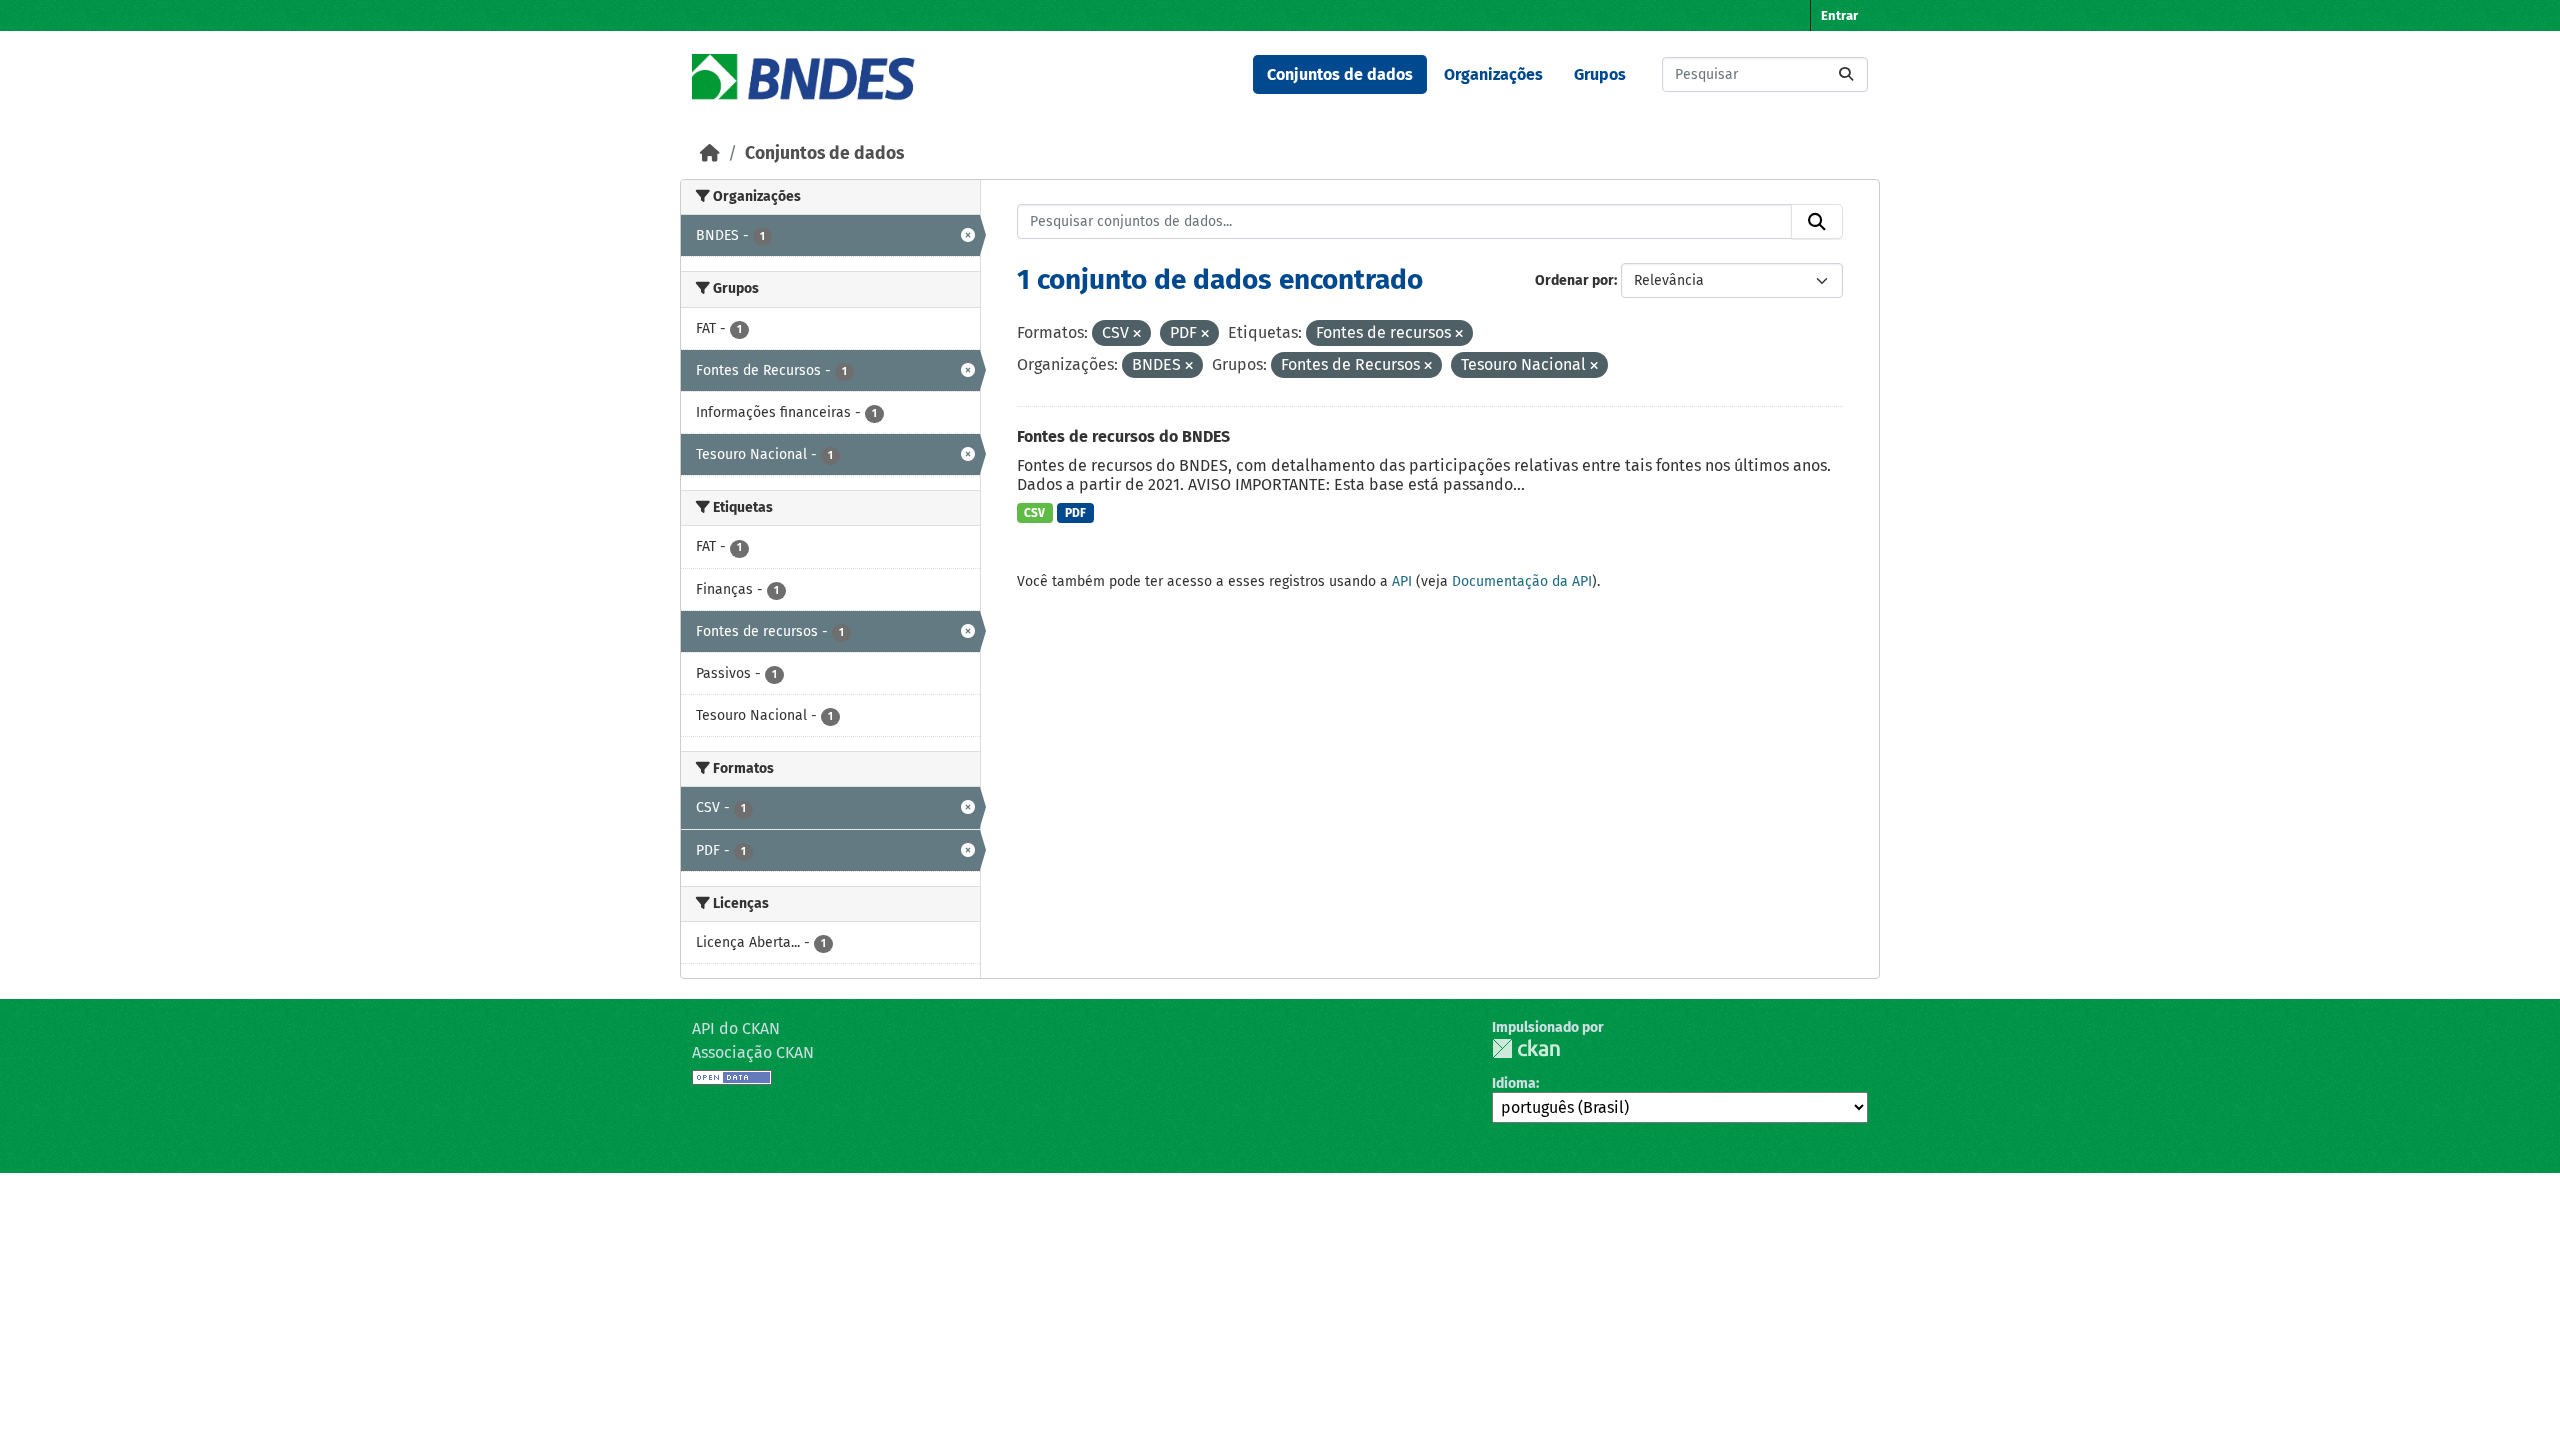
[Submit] (1846, 74)
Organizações (1493, 74)
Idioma (1514, 1083)
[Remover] (1137, 334)
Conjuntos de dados (1340, 74)
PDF (1075, 513)
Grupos (1600, 74)
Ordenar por (1574, 280)
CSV (1034, 513)
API (1402, 581)
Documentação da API (1522, 581)
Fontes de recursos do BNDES (1123, 436)
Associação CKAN (753, 1052)
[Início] (710, 153)
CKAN (1526, 1048)
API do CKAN (736, 1028)
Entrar (1839, 15)
